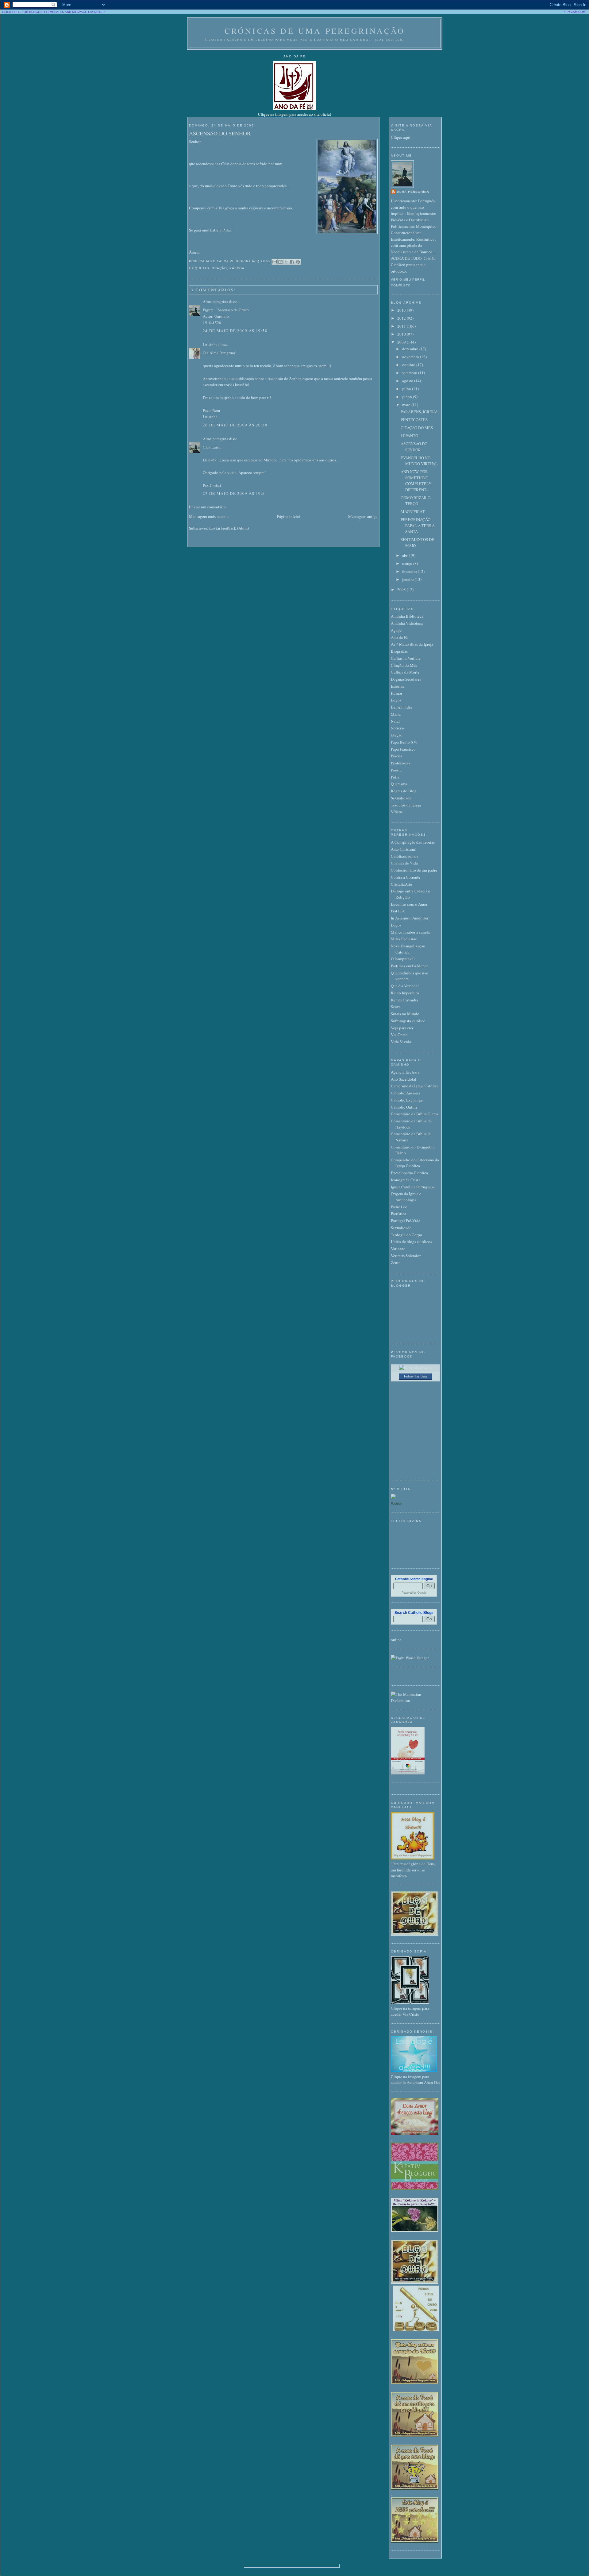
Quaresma (399, 784)
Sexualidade (401, 798)
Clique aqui (401, 137)
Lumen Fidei (401, 707)
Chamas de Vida (404, 863)
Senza (396, 1007)
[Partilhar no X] (286, 262)
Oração (219, 268)
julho (407, 389)
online (396, 1640)
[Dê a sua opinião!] (280, 262)
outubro (409, 365)
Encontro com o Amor (409, 904)
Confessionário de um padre (414, 870)
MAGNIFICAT (413, 511)
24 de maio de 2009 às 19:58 (235, 331)
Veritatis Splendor (406, 1256)
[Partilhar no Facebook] (292, 262)
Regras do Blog (404, 791)
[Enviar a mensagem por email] (275, 262)
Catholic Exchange (407, 1100)
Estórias (397, 686)
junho (408, 397)
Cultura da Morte (405, 672)
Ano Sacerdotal (404, 1079)
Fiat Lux (398, 911)
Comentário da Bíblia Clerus (415, 1114)
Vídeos (397, 812)
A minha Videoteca (407, 623)
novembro (411, 357)
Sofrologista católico (408, 1021)
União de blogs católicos (411, 1241)
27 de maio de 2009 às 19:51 (235, 493)
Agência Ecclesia (405, 1072)
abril (406, 555)
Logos (396, 700)
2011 (402, 326)
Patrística (398, 1214)
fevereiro (410, 571)
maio (407, 405)
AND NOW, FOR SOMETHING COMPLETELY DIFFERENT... (416, 481)
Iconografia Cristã (406, 1180)
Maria (396, 714)
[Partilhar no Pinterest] (298, 262)
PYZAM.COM (576, 12)
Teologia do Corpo (406, 1235)
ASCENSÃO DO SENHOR (220, 133)
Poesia (396, 770)
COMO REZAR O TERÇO (416, 501)
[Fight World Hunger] (410, 1658)
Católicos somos (404, 856)
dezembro (411, 349)
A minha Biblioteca (407, 616)
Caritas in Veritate (406, 658)
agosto (408, 381)
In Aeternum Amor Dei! (410, 918)
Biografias (399, 651)
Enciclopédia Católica (409, 1173)
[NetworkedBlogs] (416, 1368)
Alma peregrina (216, 301)
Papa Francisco (403, 749)
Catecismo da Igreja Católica (415, 1086)
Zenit (395, 1263)
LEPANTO (409, 436)
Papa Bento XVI (404, 742)
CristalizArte (401, 884)
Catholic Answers (405, 1093)
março (408, 563)
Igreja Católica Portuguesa (413, 1187)
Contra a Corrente (406, 877)
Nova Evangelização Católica (408, 949)
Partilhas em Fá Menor (409, 966)
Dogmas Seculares (406, 679)
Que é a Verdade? (405, 986)
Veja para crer (402, 1028)
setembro (410, 373)
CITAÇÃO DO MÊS (417, 428)
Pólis (395, 777)
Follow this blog (415, 1376)
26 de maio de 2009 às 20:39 (235, 425)
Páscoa (237, 268)
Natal (395, 721)
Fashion (397, 1504)
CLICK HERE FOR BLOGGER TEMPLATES (33, 12)
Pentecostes (400, 763)
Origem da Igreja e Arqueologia (406, 1197)
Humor (397, 693)
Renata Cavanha (404, 1000)
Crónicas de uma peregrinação (315, 31)
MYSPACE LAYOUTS (87, 12)
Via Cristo (399, 1035)
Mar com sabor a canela (410, 932)
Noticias (398, 728)
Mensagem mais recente (209, 516)
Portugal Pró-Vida (406, 1221)
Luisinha (210, 344)
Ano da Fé (399, 637)
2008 (402, 589)
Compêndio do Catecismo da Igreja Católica (415, 1163)
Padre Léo (399, 1207)
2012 (402, 318)
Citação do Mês (404, 665)
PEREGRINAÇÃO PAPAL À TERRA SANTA (418, 525)
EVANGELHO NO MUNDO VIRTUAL (419, 461)
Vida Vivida (401, 1042)
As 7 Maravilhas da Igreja (412, 644)
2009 (402, 342)
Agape (396, 630)
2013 (402, 310)
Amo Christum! (404, 849)
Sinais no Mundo (405, 1014)
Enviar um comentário (207, 507)
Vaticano (398, 1249)
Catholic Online (404, 1107)
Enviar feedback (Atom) (229, 528)
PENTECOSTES (414, 420)
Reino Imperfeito (405, 993)
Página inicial (289, 516)
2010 (402, 334)
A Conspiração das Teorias (413, 842)
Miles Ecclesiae (404, 939)
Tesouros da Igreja (406, 805)
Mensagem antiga (363, 516)
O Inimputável (403, 959)
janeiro (408, 579)
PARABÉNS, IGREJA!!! (420, 412)
